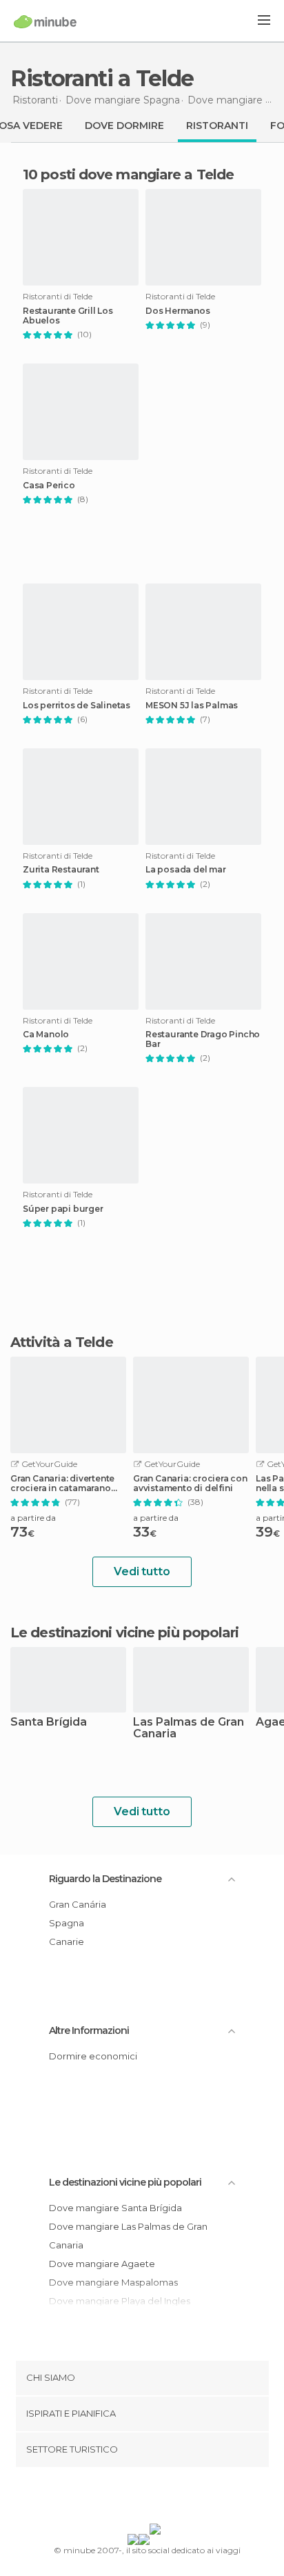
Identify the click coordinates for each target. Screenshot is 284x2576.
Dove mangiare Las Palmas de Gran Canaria (128, 2236)
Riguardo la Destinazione (105, 1879)
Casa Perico (49, 486)
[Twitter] (139, 2498)
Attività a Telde (62, 1342)
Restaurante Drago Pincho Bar (203, 1039)
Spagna (67, 1923)
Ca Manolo (46, 1035)
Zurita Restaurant (61, 870)
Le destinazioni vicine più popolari (125, 1633)
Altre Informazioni (89, 2030)
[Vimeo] (156, 2498)
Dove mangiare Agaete (102, 2264)
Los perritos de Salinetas (77, 706)
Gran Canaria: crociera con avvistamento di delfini (190, 1484)
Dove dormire (124, 126)
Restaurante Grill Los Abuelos (68, 316)
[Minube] (45, 21)
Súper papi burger (63, 1209)
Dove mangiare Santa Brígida (115, 2208)
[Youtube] (174, 2498)
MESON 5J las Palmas (192, 706)
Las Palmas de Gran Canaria (189, 1728)
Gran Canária (78, 1904)
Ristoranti (217, 126)
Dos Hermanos (178, 311)
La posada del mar (186, 870)
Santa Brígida (49, 1723)
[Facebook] (121, 2498)
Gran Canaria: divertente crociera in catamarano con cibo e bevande (62, 1484)
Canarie (67, 1941)
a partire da (33, 1518)
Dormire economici (93, 2056)
